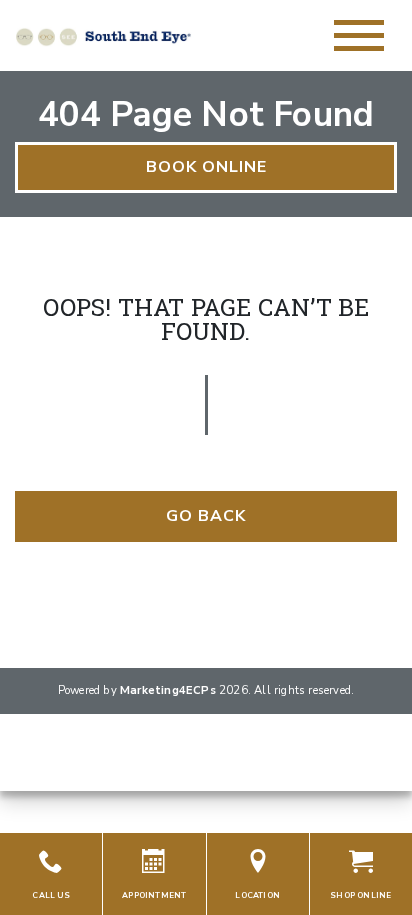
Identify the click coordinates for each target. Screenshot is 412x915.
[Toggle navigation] (359, 35)
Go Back (206, 516)
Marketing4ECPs (168, 690)
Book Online (206, 167)
